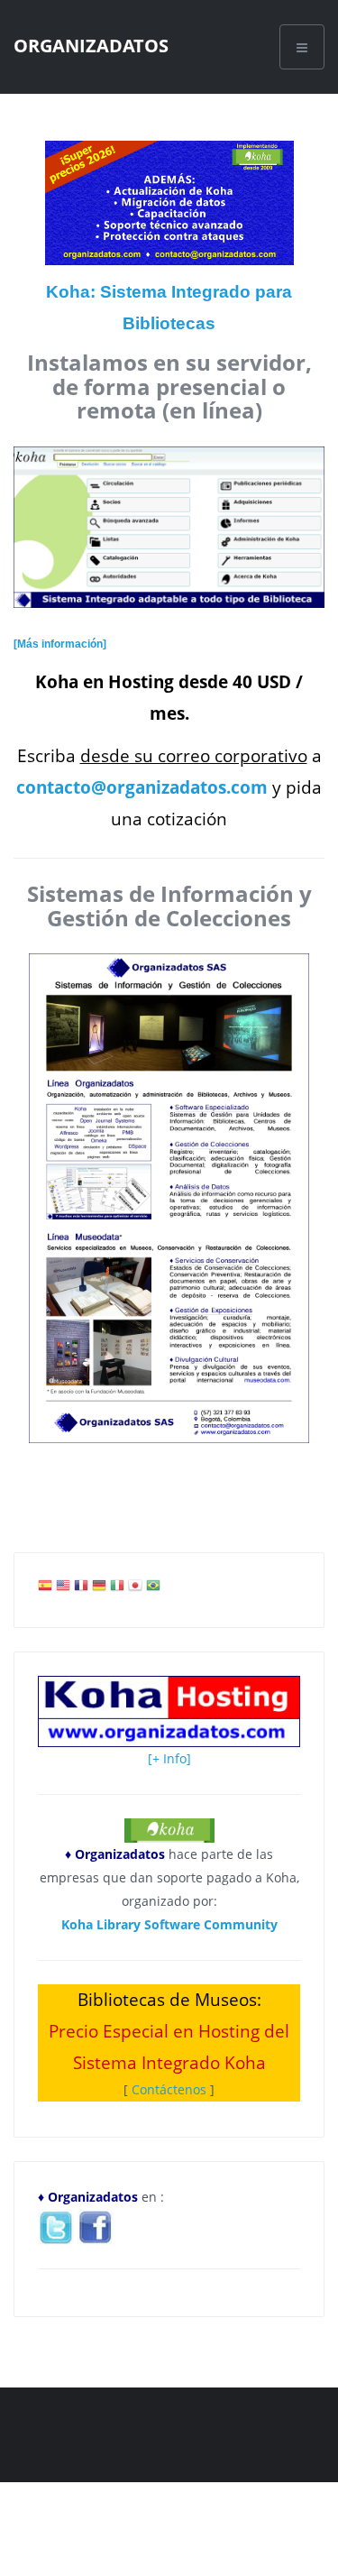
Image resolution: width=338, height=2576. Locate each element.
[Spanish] (45, 1589)
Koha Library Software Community (169, 1924)
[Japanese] (135, 1589)
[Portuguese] (153, 1589)
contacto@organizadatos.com (142, 787)
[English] (63, 1589)
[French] (81, 1589)
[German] (99, 1589)
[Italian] (117, 1589)
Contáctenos (169, 2089)
